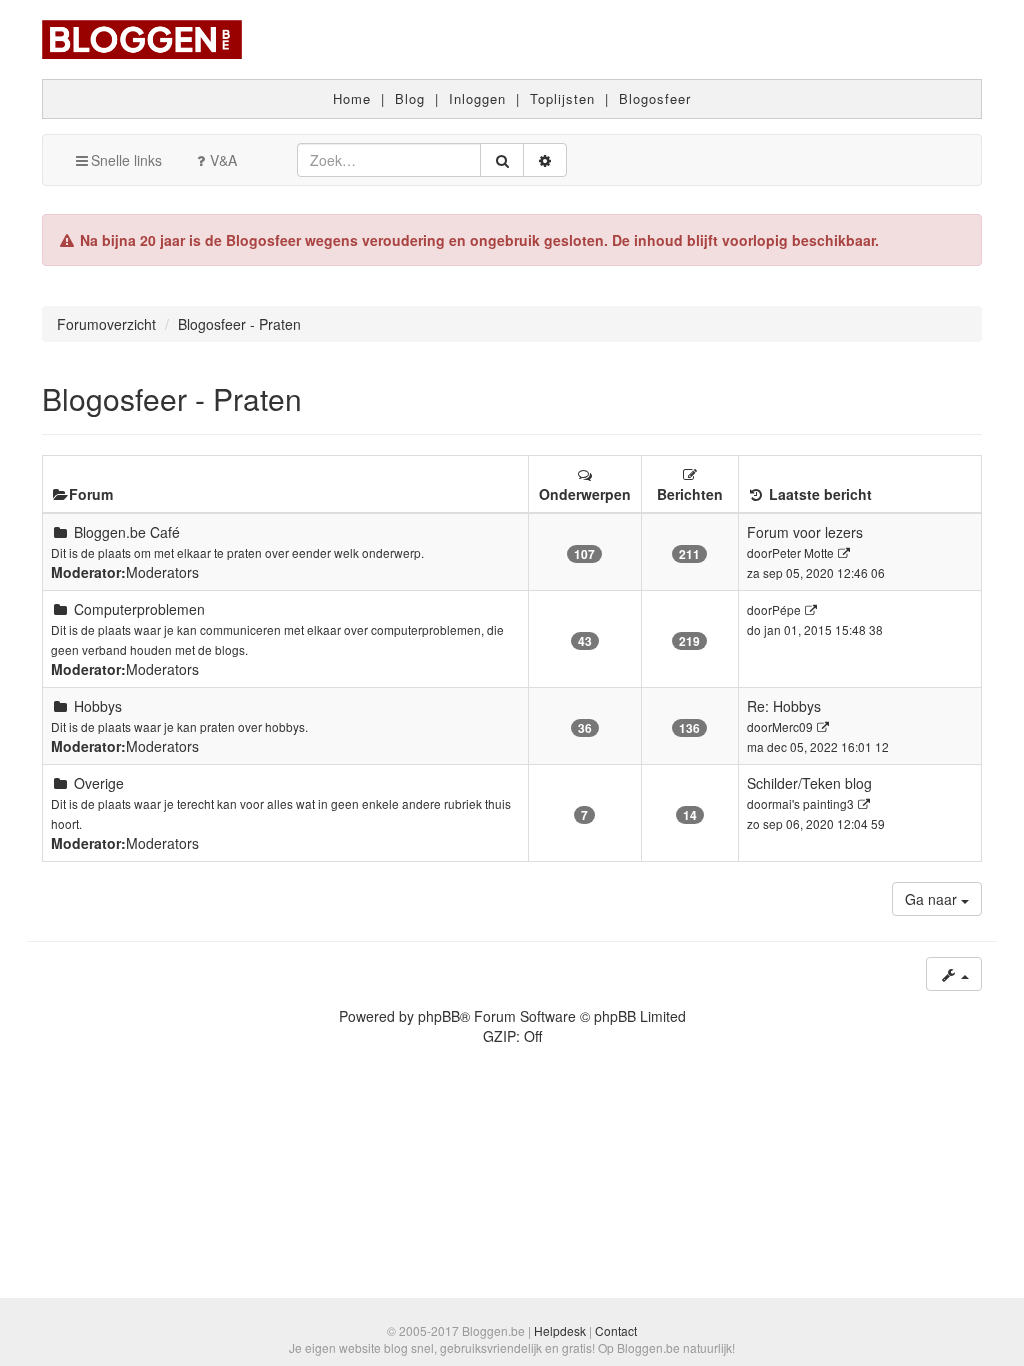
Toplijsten (562, 98)
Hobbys (98, 706)
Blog (410, 98)
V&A (223, 160)
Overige (99, 783)
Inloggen (477, 98)
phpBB (439, 1016)
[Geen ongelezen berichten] (60, 532)
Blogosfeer (655, 98)
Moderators (162, 572)
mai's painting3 (813, 803)
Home (352, 98)
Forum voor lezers (805, 532)
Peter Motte (803, 552)
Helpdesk (560, 1330)
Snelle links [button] (126, 160)
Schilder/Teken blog (809, 783)
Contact (616, 1330)
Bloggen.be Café (127, 532)
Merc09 (792, 726)
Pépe (786, 609)
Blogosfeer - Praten (172, 398)
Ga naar (933, 899)
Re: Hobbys (784, 706)
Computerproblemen (139, 609)
